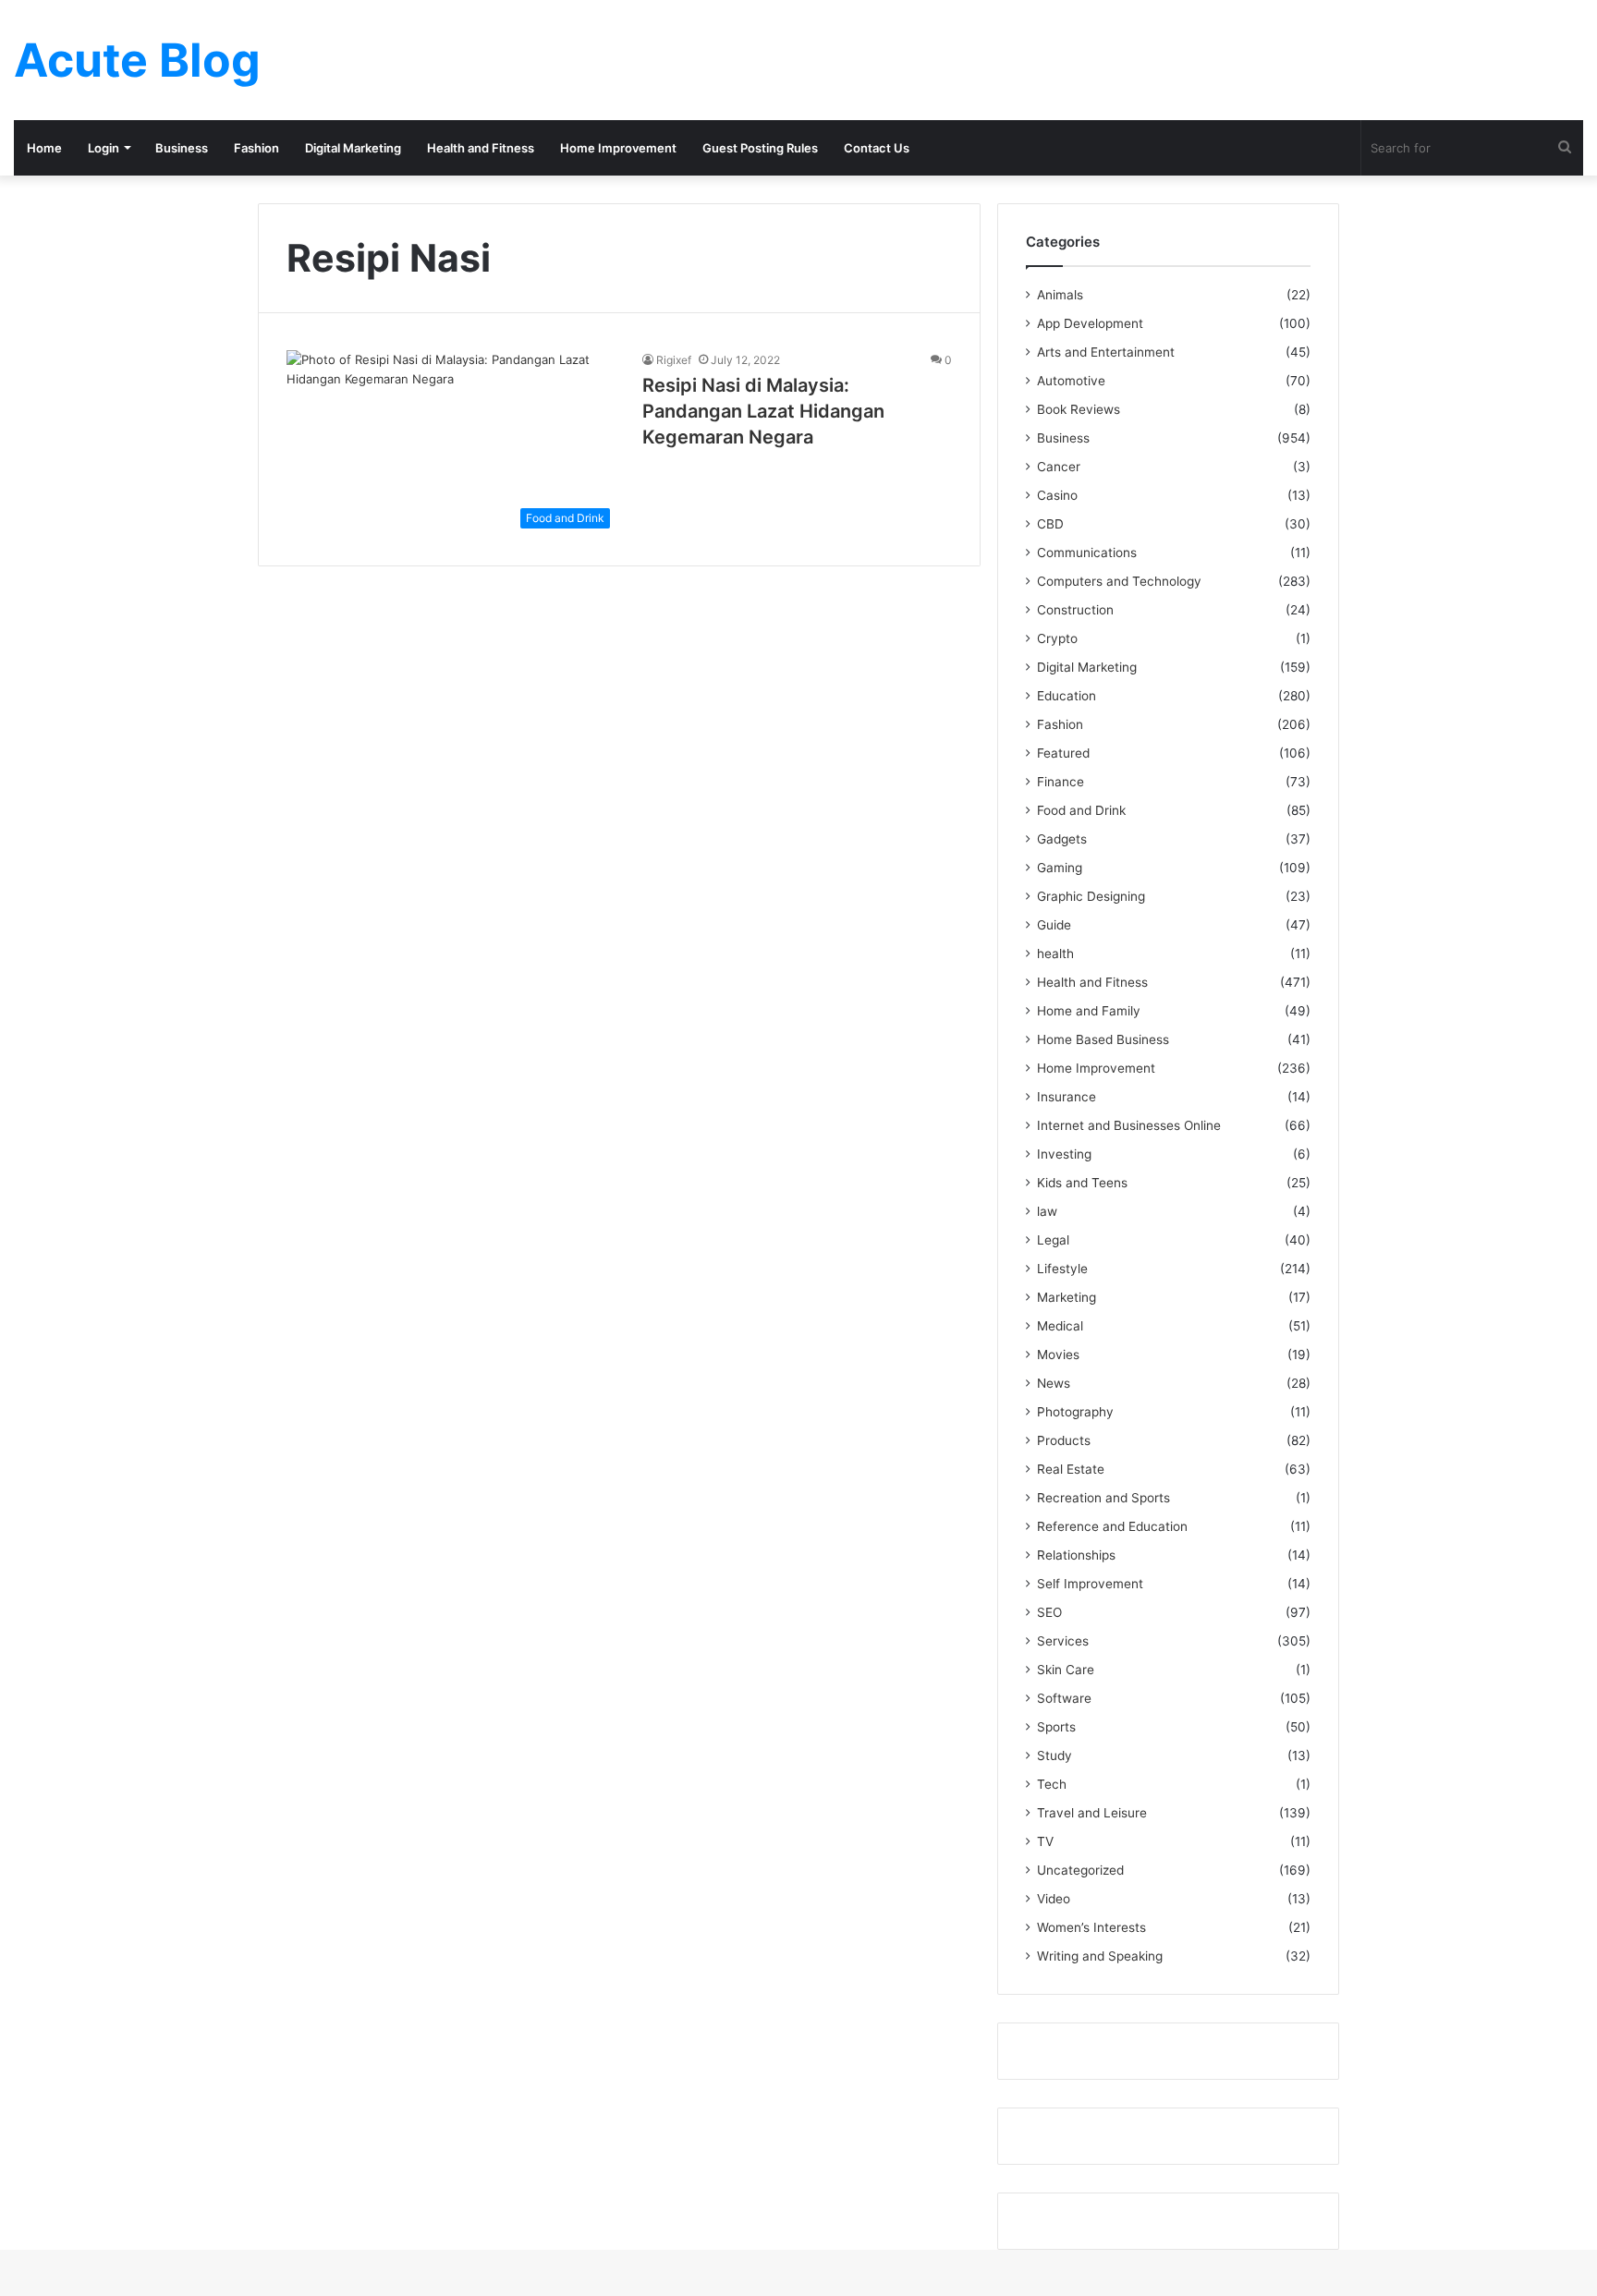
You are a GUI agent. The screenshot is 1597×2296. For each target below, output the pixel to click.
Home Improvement (618, 148)
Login (104, 148)
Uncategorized (1080, 1870)
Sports (1056, 1727)
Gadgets (1062, 839)
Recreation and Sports (1103, 1498)
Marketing (1067, 1297)
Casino (1057, 495)
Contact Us (877, 148)
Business (182, 148)
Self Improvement (1090, 1584)
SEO (1049, 1612)
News (1054, 1383)
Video (1054, 1899)
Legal (1053, 1240)
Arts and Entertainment (1106, 352)
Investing (1064, 1154)
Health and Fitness (481, 148)
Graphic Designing (1091, 896)
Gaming (1060, 868)
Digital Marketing (353, 148)
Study (1055, 1755)
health (1055, 954)
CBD (1050, 524)
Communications (1087, 553)
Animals (1060, 295)
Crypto (1057, 638)
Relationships (1076, 1555)
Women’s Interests (1091, 1927)
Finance (1061, 782)
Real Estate (1071, 1469)
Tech (1052, 1784)
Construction (1075, 610)
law (1047, 1211)
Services (1063, 1641)
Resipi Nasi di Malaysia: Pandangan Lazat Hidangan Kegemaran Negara (763, 411)
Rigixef (674, 360)
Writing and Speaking (1100, 1956)
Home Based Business (1103, 1039)
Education (1067, 696)
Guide (1054, 925)
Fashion (256, 148)
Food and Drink (1081, 810)
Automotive (1071, 381)
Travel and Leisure (1092, 1813)
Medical (1060, 1326)
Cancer (1059, 467)
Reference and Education (1112, 1526)
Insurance (1067, 1097)
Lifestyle (1062, 1269)
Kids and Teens (1082, 1183)
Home (44, 148)
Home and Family (1089, 1011)
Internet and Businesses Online (1129, 1125)
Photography (1075, 1412)
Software (1064, 1698)
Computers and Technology (1119, 581)
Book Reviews (1079, 409)
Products (1064, 1440)
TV (1045, 1841)
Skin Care (1066, 1670)
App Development (1090, 323)
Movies (1058, 1355)
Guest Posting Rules (760, 148)
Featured (1063, 753)
